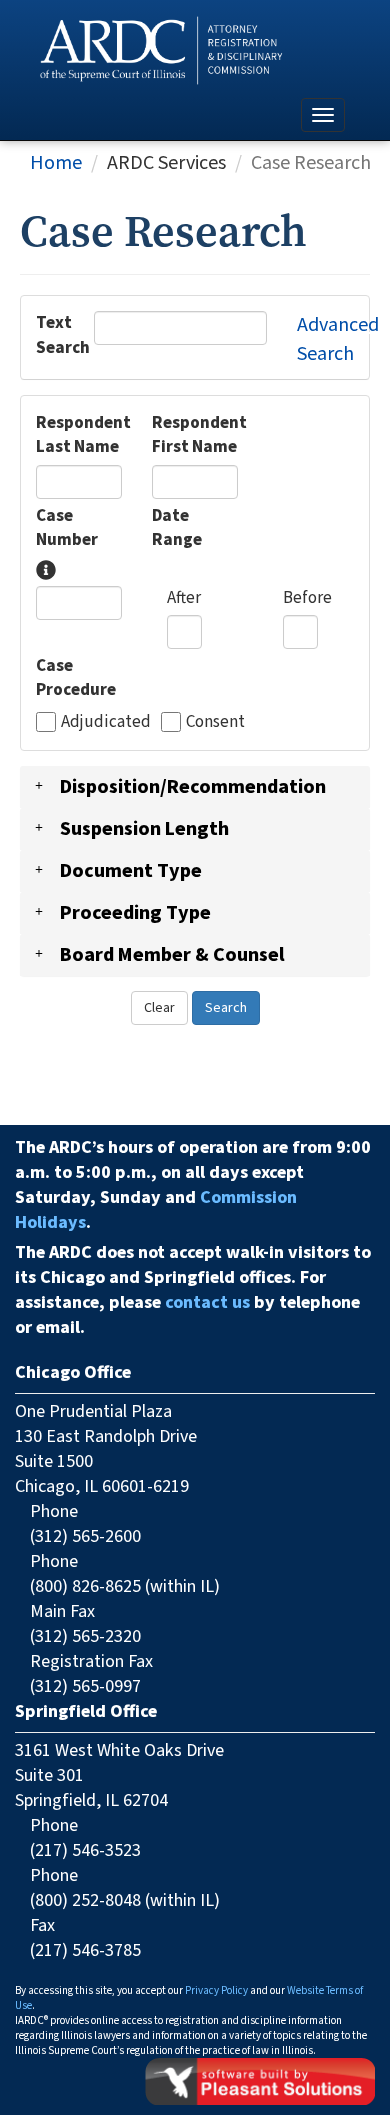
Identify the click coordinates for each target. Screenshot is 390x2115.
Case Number (67, 528)
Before (290, 598)
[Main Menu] (323, 115)
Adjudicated (106, 722)
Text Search (50, 335)
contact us (207, 1302)
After (174, 598)
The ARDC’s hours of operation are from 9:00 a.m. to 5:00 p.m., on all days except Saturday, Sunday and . (193, 1185)
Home (56, 163)
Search (226, 1008)
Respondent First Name (199, 435)
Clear (159, 1008)
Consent (215, 722)
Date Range (177, 528)
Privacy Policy (216, 1990)
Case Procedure (76, 678)
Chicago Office (73, 1372)
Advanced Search (338, 339)
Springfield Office (86, 1711)
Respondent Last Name (83, 435)
